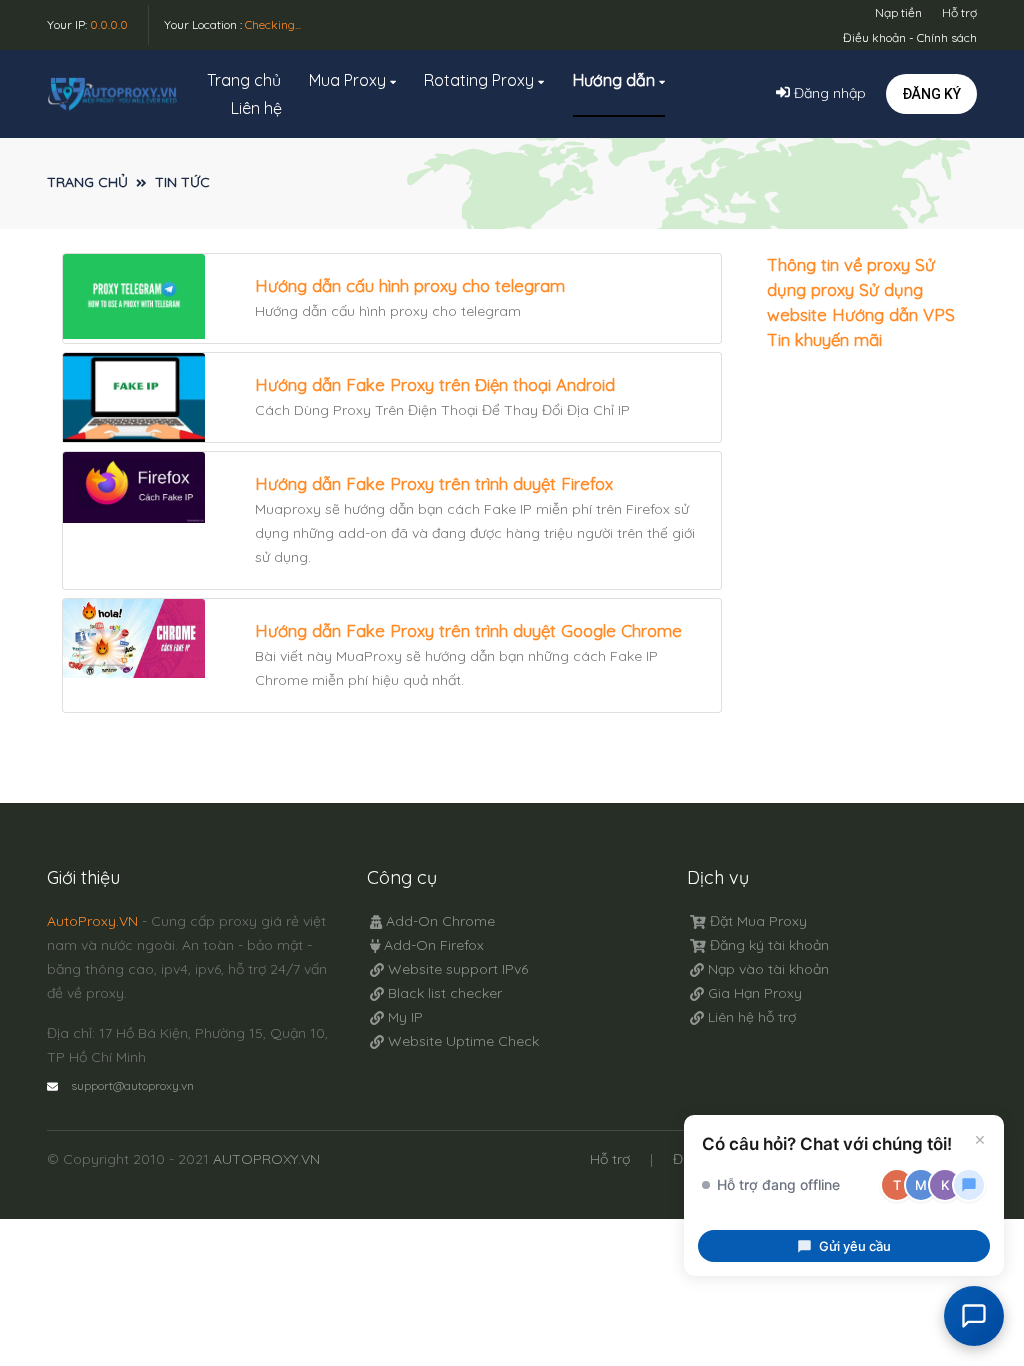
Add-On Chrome (438, 921)
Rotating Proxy (481, 80)
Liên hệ (256, 108)
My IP (403, 1017)
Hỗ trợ (959, 12)
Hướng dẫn (616, 80)
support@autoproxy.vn (132, 1085)
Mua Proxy (349, 80)
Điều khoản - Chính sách (910, 37)
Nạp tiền (898, 12)
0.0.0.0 (109, 24)
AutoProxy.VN (92, 921)
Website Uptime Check (461, 1041)
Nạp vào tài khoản (766, 969)
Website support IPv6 (456, 969)
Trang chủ (244, 80)
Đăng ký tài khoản (767, 945)
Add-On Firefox (432, 945)
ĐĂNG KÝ (931, 94)
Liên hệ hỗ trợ (750, 1017)
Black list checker (443, 993)
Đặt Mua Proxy (756, 921)
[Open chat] (974, 1316)
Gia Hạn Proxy (753, 993)
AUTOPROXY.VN (266, 1159)
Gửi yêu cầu (855, 1246)
